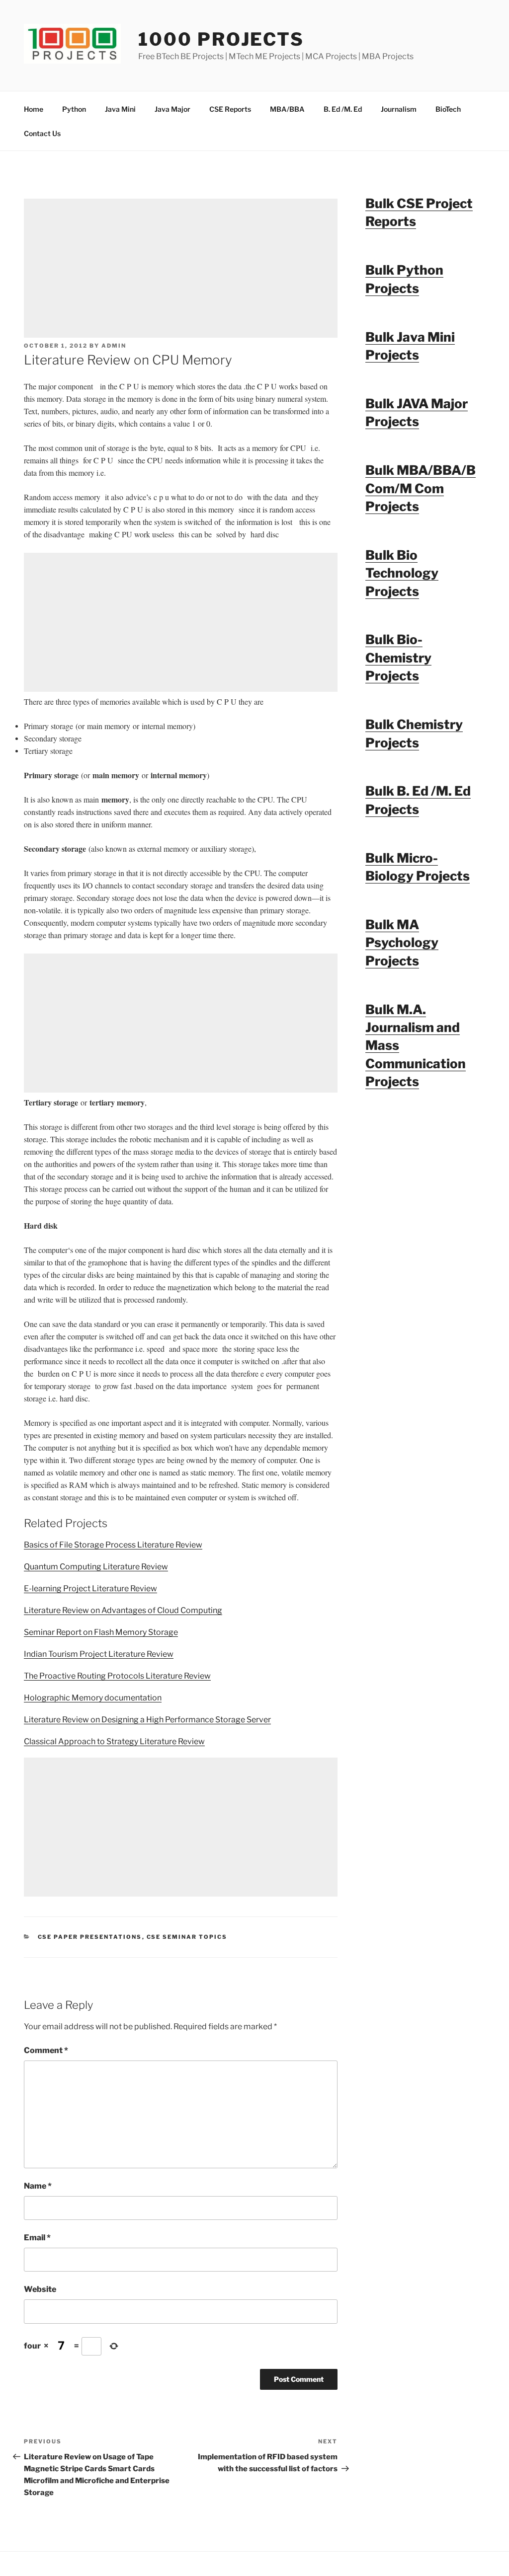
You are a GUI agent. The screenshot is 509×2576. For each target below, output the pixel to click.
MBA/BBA (287, 109)
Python (74, 109)
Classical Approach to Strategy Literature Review (114, 1741)
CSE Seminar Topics (187, 1937)
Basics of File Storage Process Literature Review (113, 1545)
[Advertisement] (181, 268)
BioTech (448, 109)
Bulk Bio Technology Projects (402, 573)
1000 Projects (221, 39)
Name (38, 2186)
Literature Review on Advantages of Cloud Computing (123, 1610)
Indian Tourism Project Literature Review (99, 1654)
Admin (114, 346)
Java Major (172, 109)
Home (34, 109)
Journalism (399, 109)
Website (40, 2289)
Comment (46, 2050)
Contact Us (42, 133)
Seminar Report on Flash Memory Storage (101, 1632)
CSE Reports (230, 109)
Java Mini (120, 109)
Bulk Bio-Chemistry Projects (398, 658)
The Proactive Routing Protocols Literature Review (117, 1676)
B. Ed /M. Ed (343, 109)
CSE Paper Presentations (90, 1937)
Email (37, 2238)
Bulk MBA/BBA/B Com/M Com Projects (421, 488)
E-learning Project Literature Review (90, 1588)
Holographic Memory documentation (93, 1698)
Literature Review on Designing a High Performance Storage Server (147, 1720)
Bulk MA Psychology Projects (402, 943)
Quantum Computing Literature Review (96, 1567)
